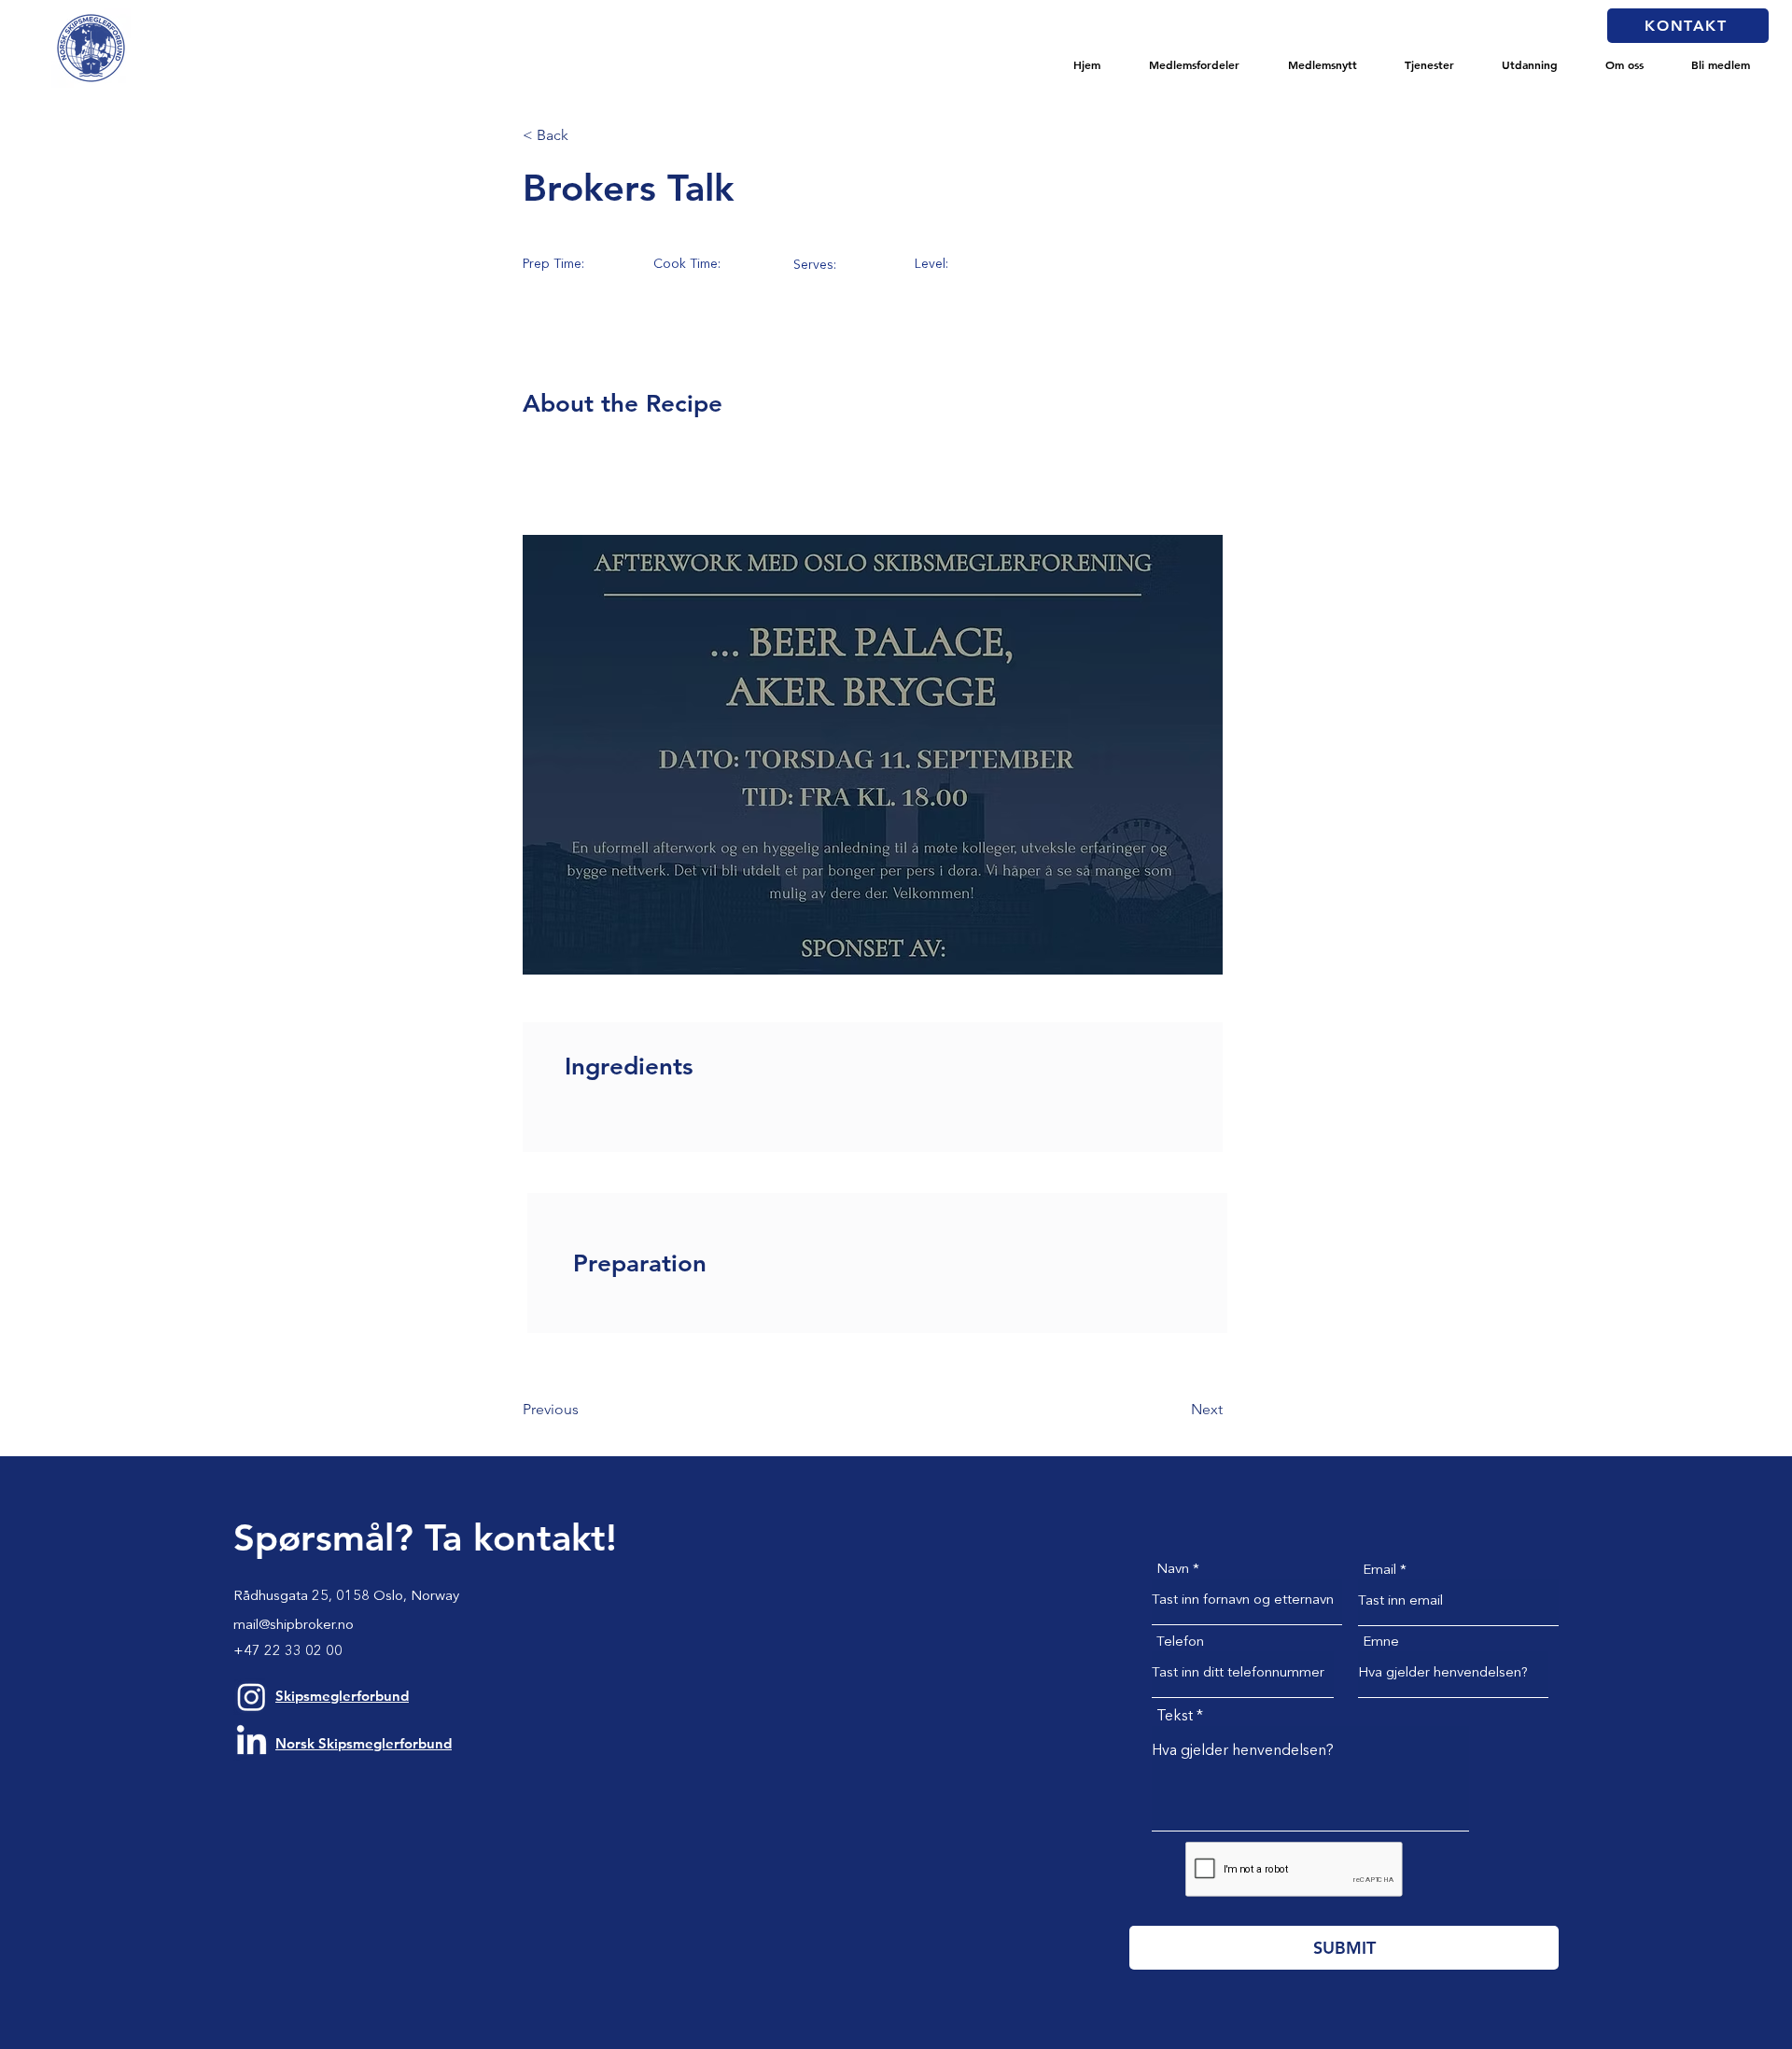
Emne (1381, 1642)
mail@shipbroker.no (294, 1626)
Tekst (1175, 1717)
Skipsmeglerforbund (342, 1696)
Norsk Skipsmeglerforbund (364, 1743)
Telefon (1180, 1642)
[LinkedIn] (252, 1742)
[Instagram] (252, 1697)
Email (1379, 1571)
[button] (1194, 64)
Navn (1173, 1570)
